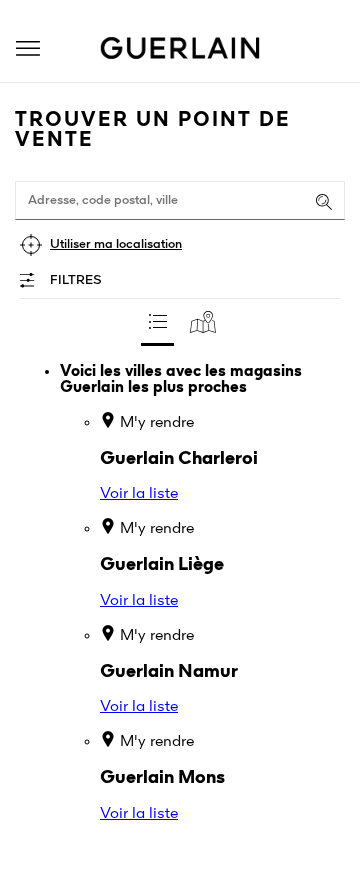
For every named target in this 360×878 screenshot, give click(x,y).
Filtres (76, 280)
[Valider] (324, 202)
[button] (28, 48)
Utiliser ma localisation (116, 244)
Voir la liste (139, 494)
